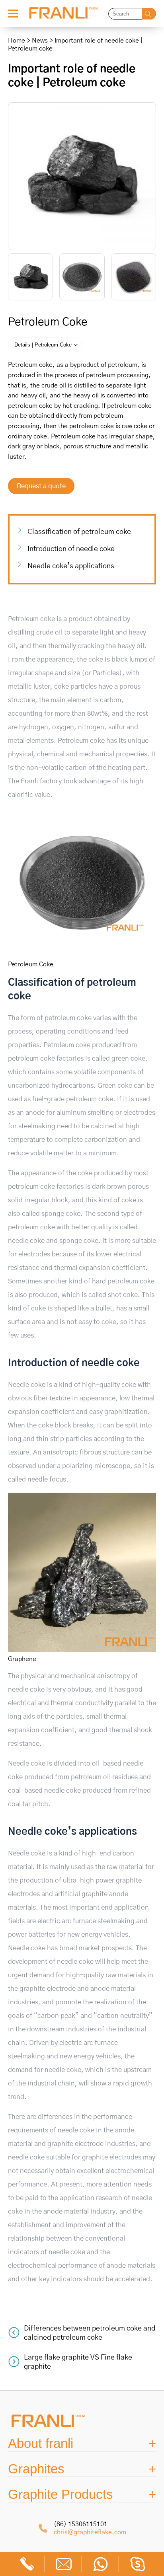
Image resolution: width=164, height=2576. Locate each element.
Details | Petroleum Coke (43, 345)
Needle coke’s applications (71, 566)
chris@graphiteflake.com (90, 2532)
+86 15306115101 (27, 2564)
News (40, 41)
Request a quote (41, 486)
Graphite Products (61, 2494)
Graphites (36, 2469)
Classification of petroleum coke (79, 532)
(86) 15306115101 (81, 2524)
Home (17, 41)
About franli (41, 2443)
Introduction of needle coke (71, 549)
